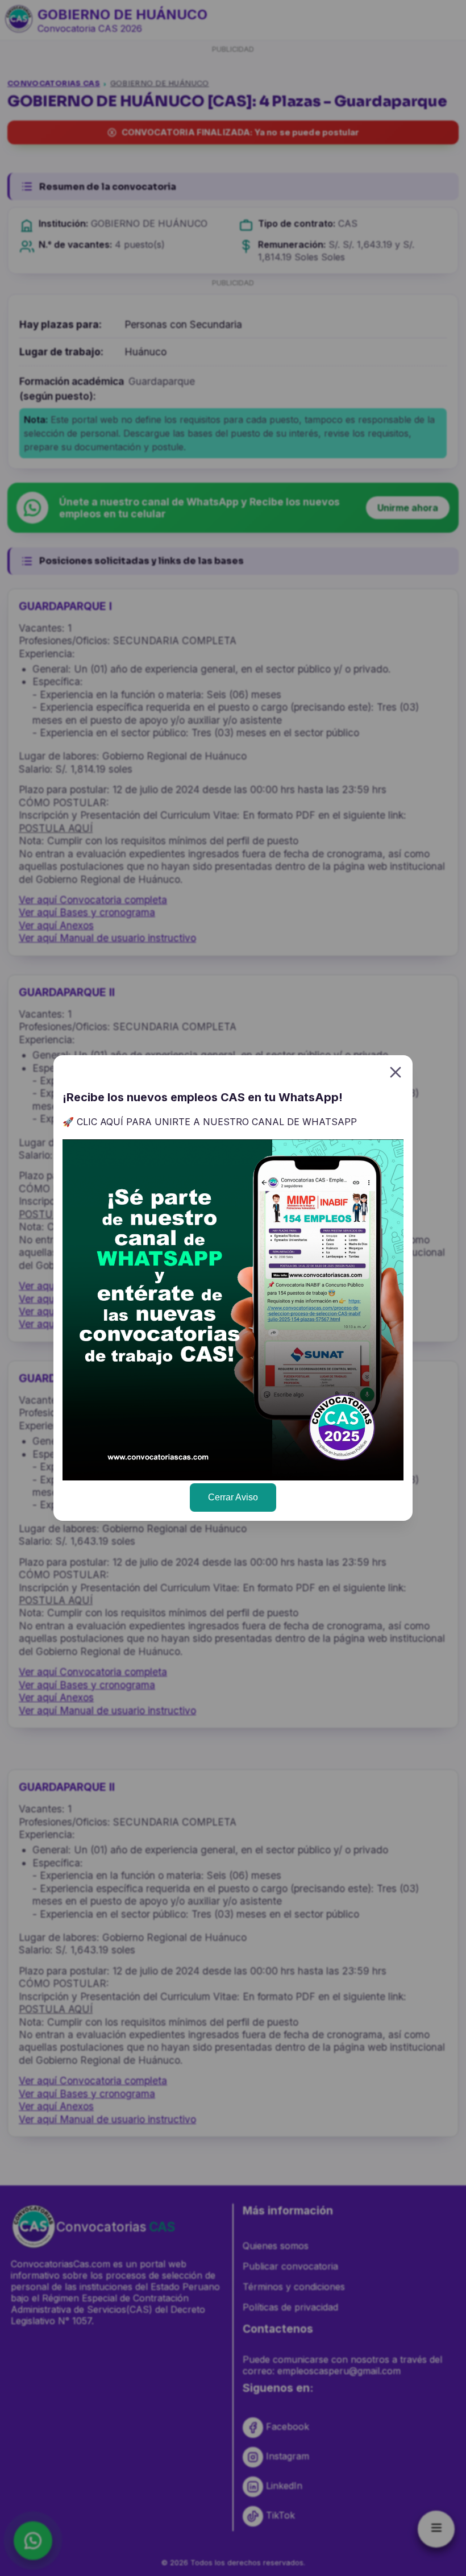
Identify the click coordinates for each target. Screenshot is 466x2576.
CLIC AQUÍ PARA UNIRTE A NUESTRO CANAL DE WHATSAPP (217, 1122)
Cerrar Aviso (233, 1497)
